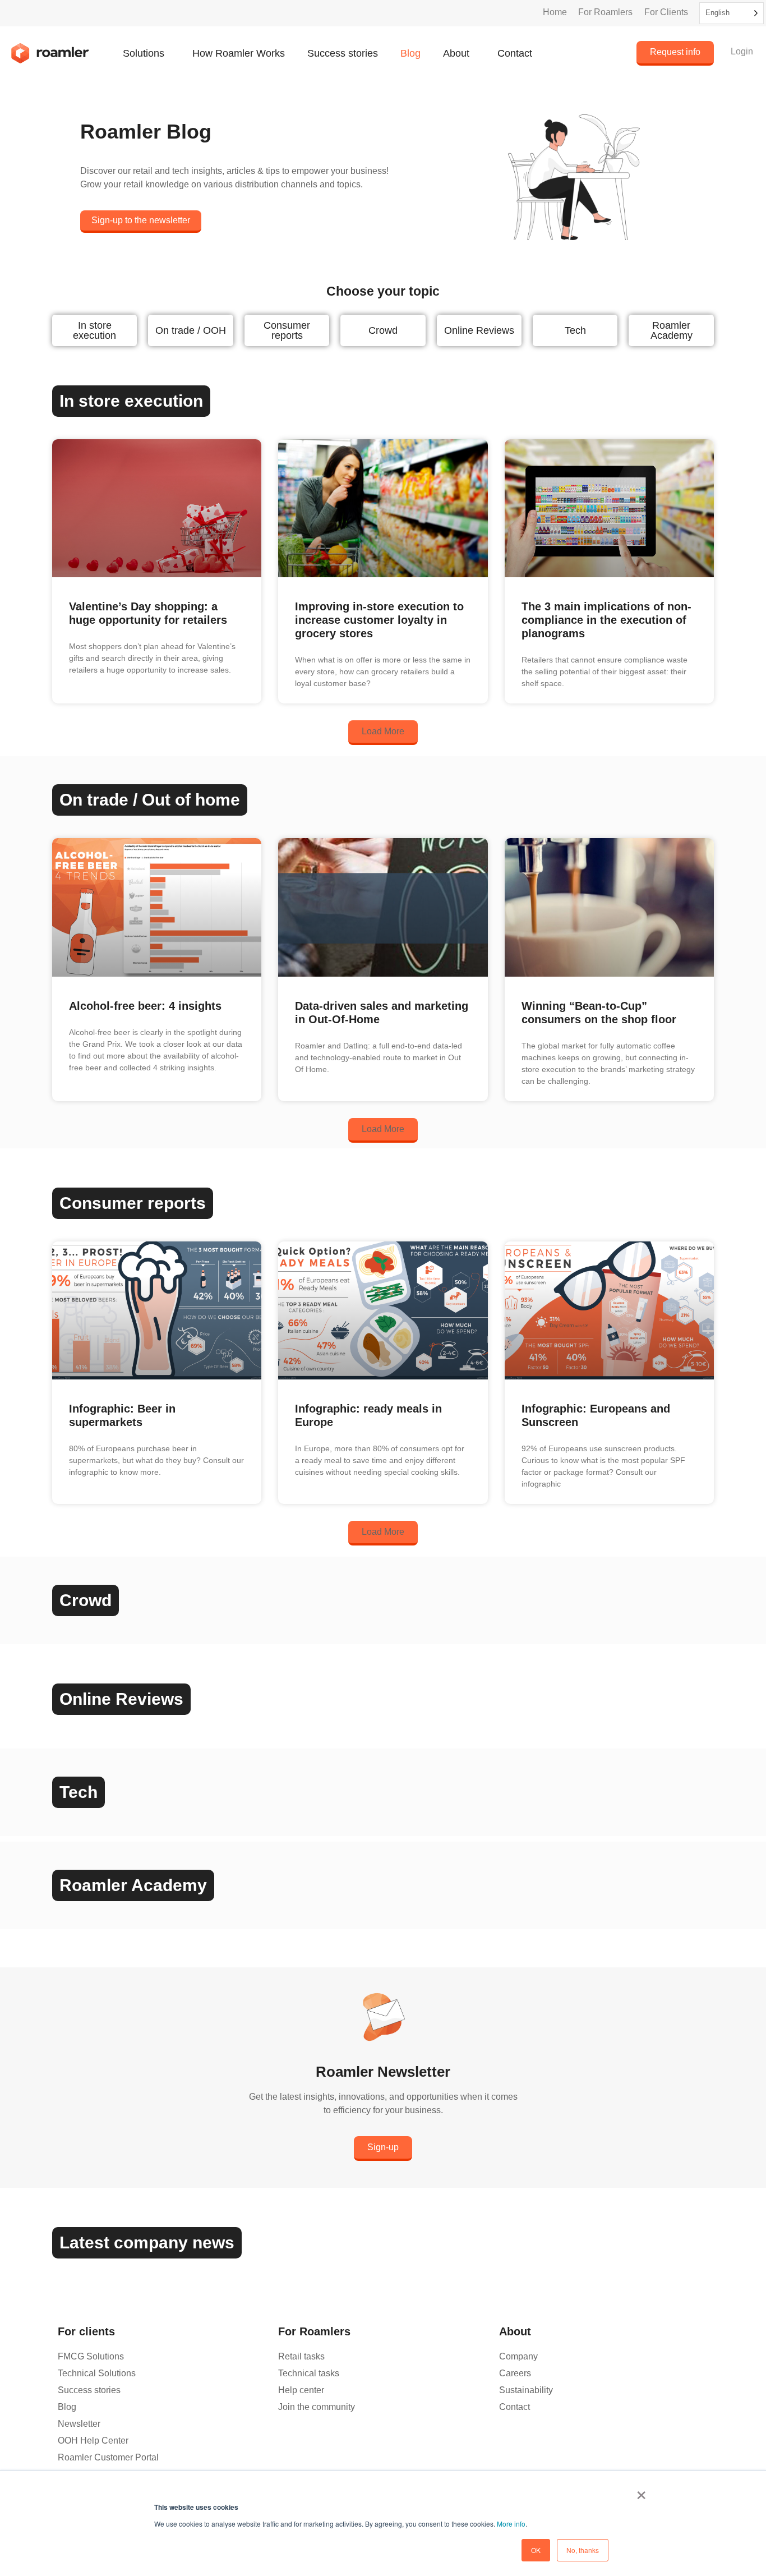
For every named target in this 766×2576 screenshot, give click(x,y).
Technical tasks (309, 2373)
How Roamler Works (239, 53)
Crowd (383, 330)
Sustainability (526, 2390)
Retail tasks (301, 2356)
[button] (383, 733)
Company (518, 2356)
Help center (301, 2390)
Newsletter (79, 2424)
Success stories (343, 53)
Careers (515, 2373)
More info (511, 2524)
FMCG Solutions (91, 2356)
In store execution (94, 330)
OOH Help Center (93, 2441)
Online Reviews (479, 330)
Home (555, 12)
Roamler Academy (672, 330)
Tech (575, 330)
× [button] (641, 2491)
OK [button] (536, 2550)
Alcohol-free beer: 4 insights (145, 1006)
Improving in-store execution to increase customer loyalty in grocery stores (379, 620)
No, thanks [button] (583, 2550)
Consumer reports (287, 330)
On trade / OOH (191, 330)
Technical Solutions (97, 2373)
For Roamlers (605, 12)
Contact (515, 53)
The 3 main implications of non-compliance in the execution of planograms (606, 620)
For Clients (666, 12)
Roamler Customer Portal (108, 2457)
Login (742, 51)
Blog (410, 53)
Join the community (317, 2407)
